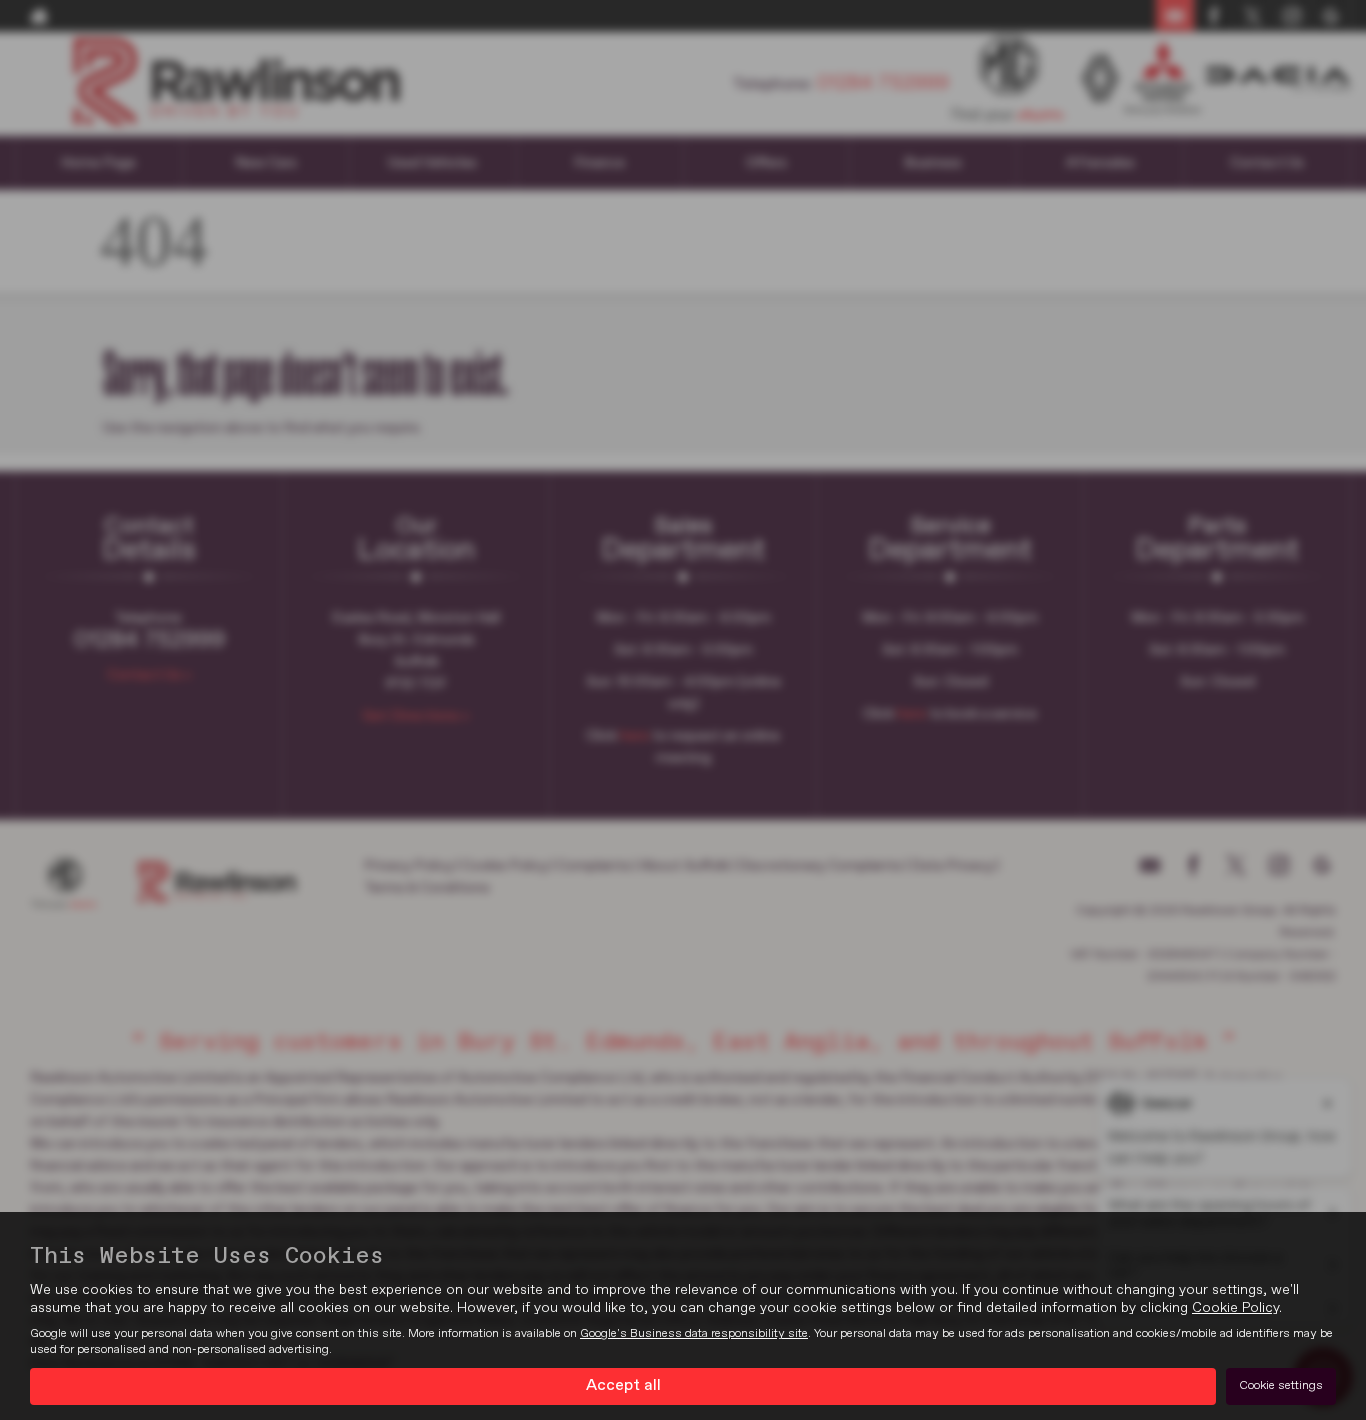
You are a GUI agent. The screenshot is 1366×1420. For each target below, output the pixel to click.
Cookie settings (1281, 1386)
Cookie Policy (1235, 1308)
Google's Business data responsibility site (694, 1334)
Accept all (623, 1386)
